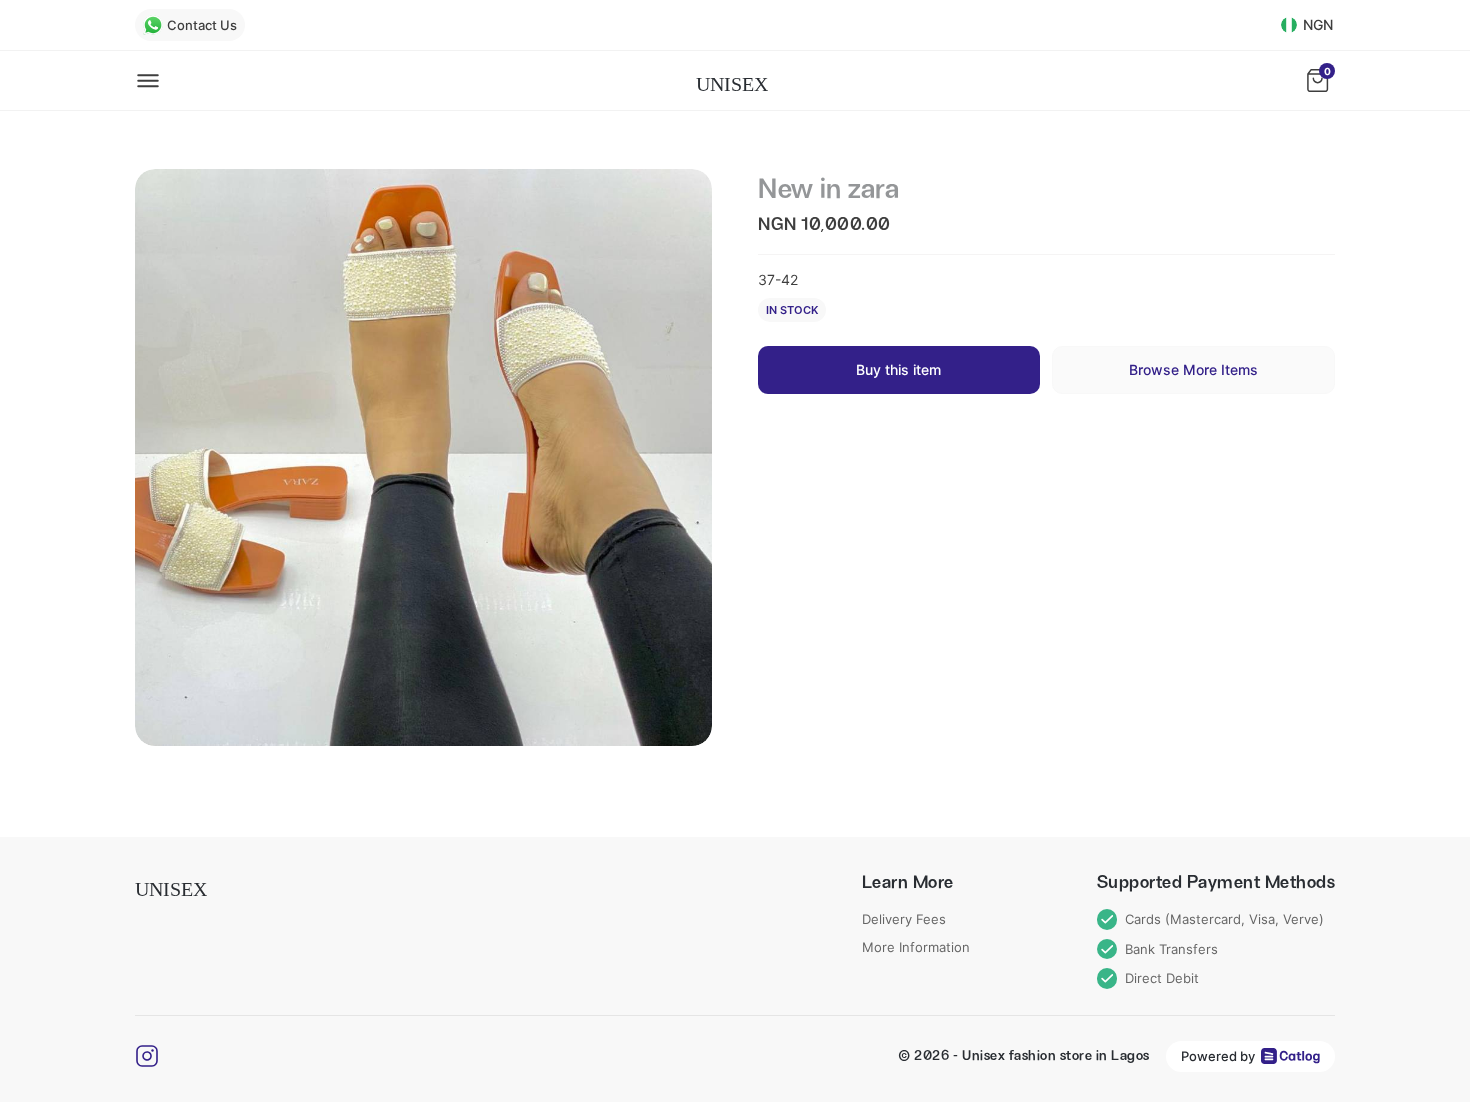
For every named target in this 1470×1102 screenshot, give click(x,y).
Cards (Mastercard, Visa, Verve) (1224, 919)
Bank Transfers (1171, 949)
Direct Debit (1162, 978)
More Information (916, 947)
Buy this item (898, 369)
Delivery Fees (904, 919)
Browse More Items (1193, 369)
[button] (423, 457)
